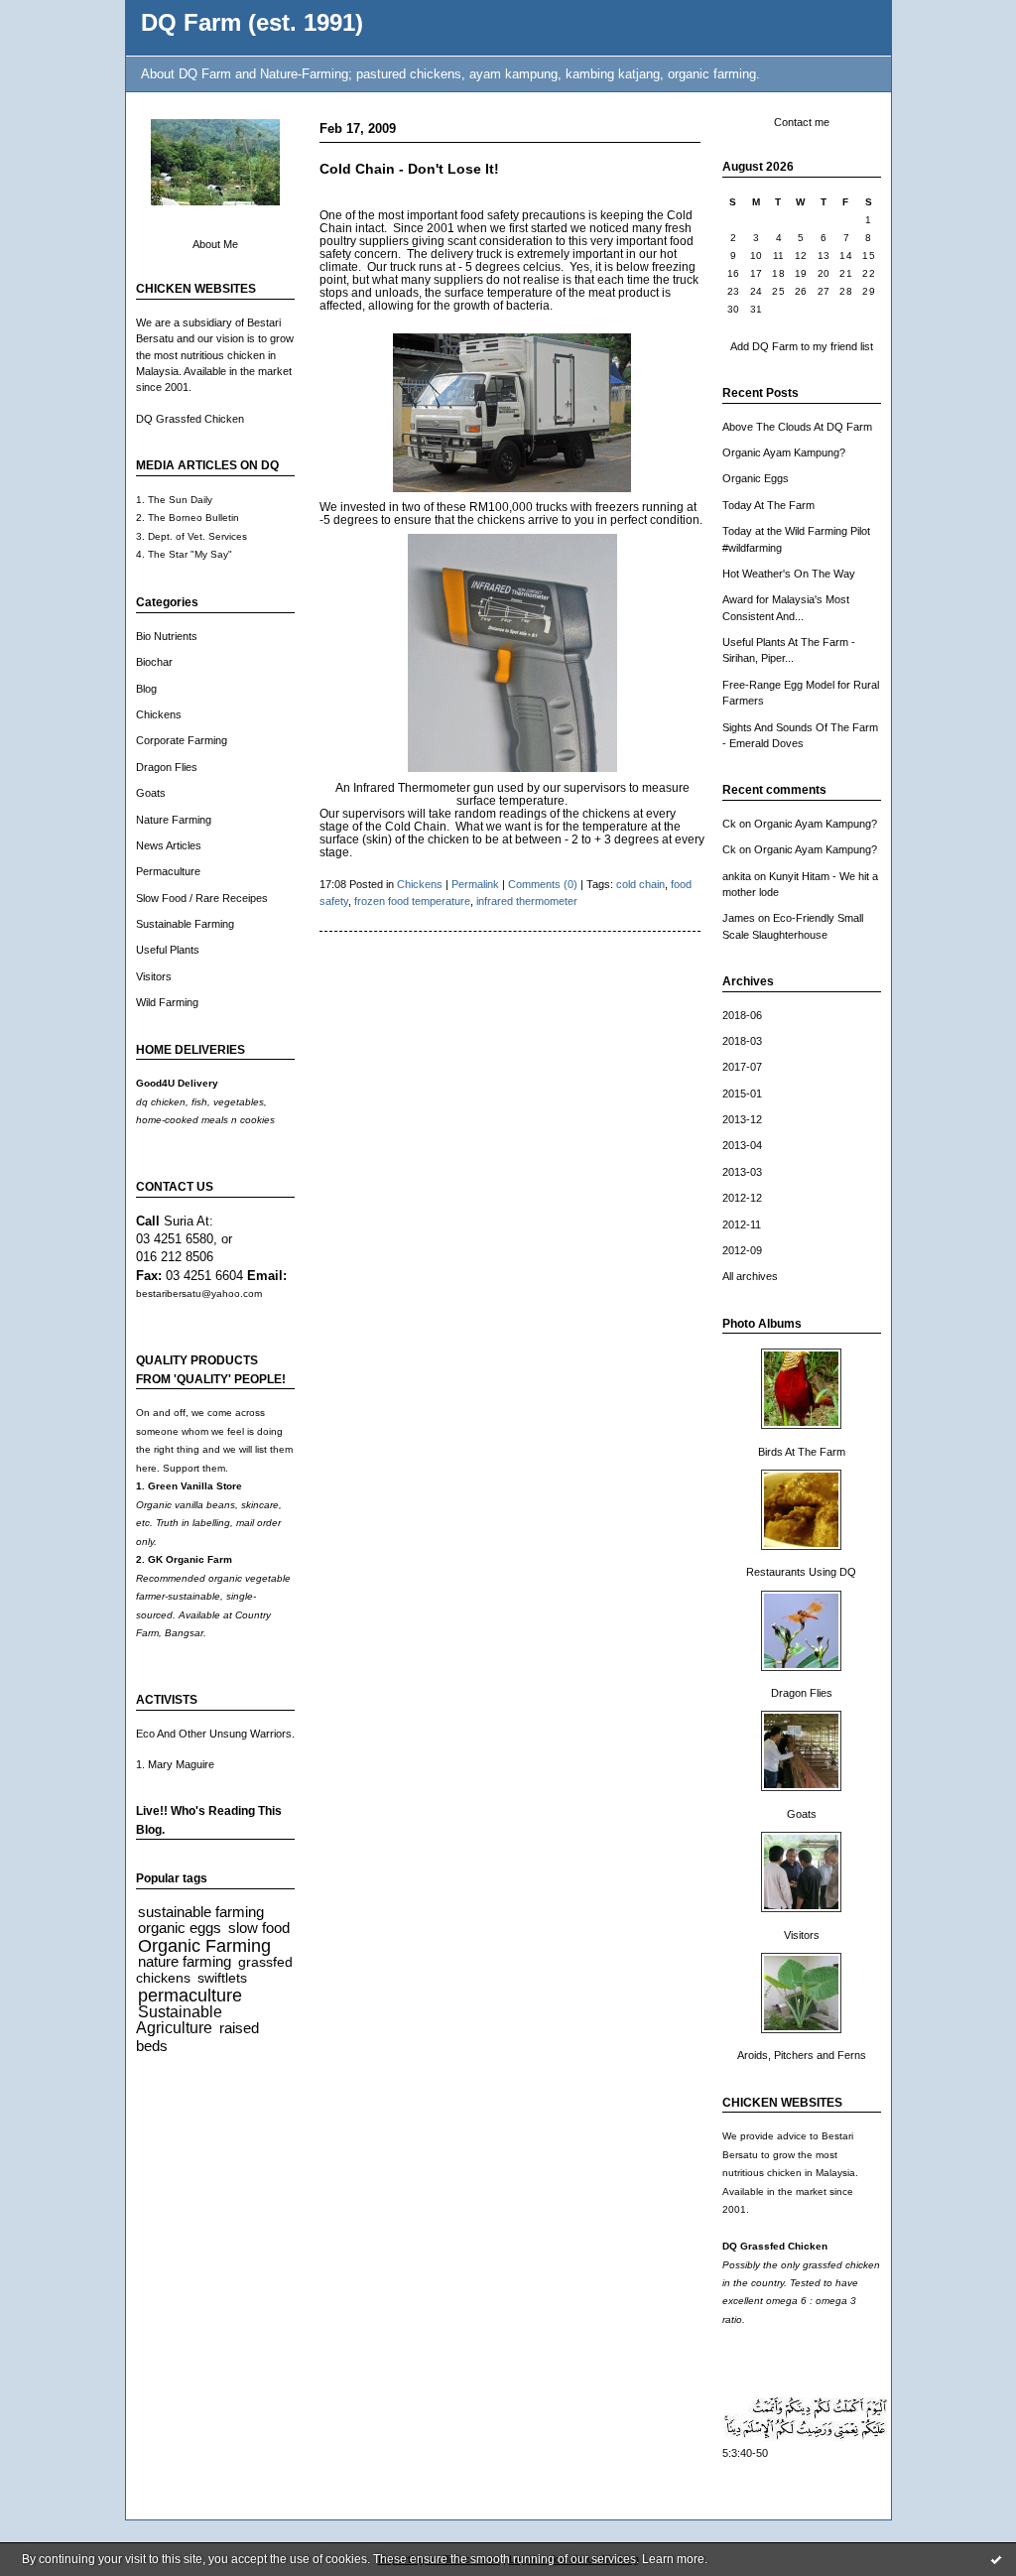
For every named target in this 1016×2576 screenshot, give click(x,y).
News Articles (169, 845)
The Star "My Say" (190, 554)
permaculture (190, 1996)
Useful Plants (168, 950)
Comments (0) (543, 884)
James (739, 918)
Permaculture (168, 871)
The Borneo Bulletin (193, 517)
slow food (259, 1928)
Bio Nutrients (167, 636)
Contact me (802, 122)
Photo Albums (762, 1324)
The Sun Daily (180, 500)
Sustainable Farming (185, 924)
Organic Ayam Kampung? (784, 452)
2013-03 (742, 1172)
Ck (729, 824)
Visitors (154, 976)
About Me (215, 244)
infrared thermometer (527, 901)
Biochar (154, 662)
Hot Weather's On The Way (789, 574)
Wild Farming (167, 1002)
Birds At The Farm (802, 1452)
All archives (750, 1276)
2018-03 (742, 1041)
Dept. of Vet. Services (197, 536)
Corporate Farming (182, 740)
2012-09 (742, 1250)
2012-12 (742, 1198)
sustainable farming (201, 1912)
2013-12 (742, 1119)
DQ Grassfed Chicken (190, 419)
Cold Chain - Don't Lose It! (409, 169)
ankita (737, 876)
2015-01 (742, 1094)
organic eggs (180, 1928)
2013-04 (742, 1145)
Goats (151, 793)
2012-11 (742, 1224)
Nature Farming (174, 820)
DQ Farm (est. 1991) (252, 23)
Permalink (475, 884)
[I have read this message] (996, 2559)
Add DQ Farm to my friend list (802, 346)
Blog (146, 689)
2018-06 (742, 1015)
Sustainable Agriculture (179, 2019)
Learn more (673, 2559)
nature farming (185, 1961)
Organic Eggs (756, 478)
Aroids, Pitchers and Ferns (802, 2055)
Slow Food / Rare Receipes (202, 898)
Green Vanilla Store (195, 1486)
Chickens (159, 714)
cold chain (640, 884)
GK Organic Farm (190, 1559)
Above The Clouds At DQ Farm (797, 427)
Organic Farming (204, 1946)
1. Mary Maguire (175, 1764)
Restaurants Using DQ (801, 1572)
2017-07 (742, 1067)
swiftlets (222, 1978)
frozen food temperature (412, 901)
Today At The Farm (768, 505)
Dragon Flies (167, 767)
